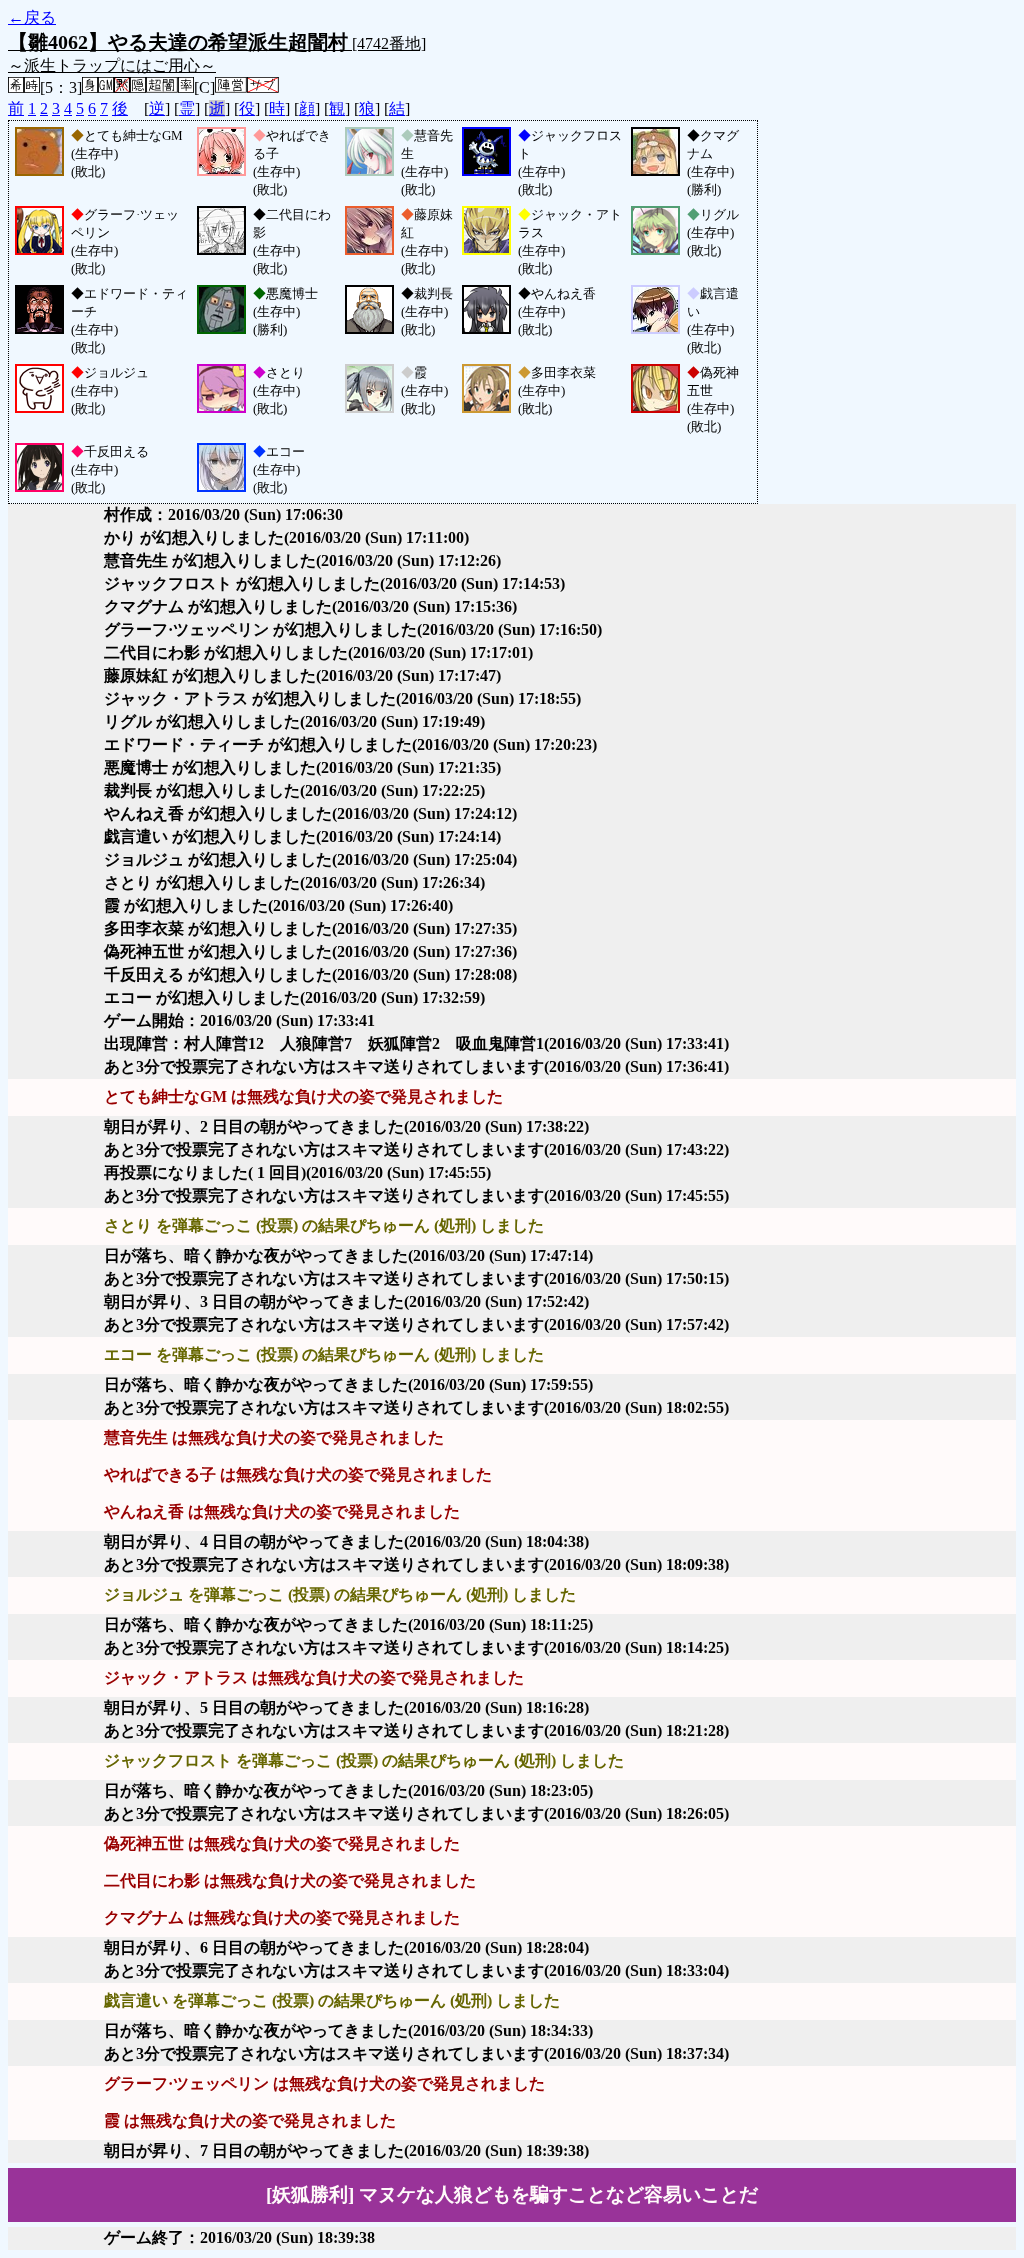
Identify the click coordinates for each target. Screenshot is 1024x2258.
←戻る (32, 17)
